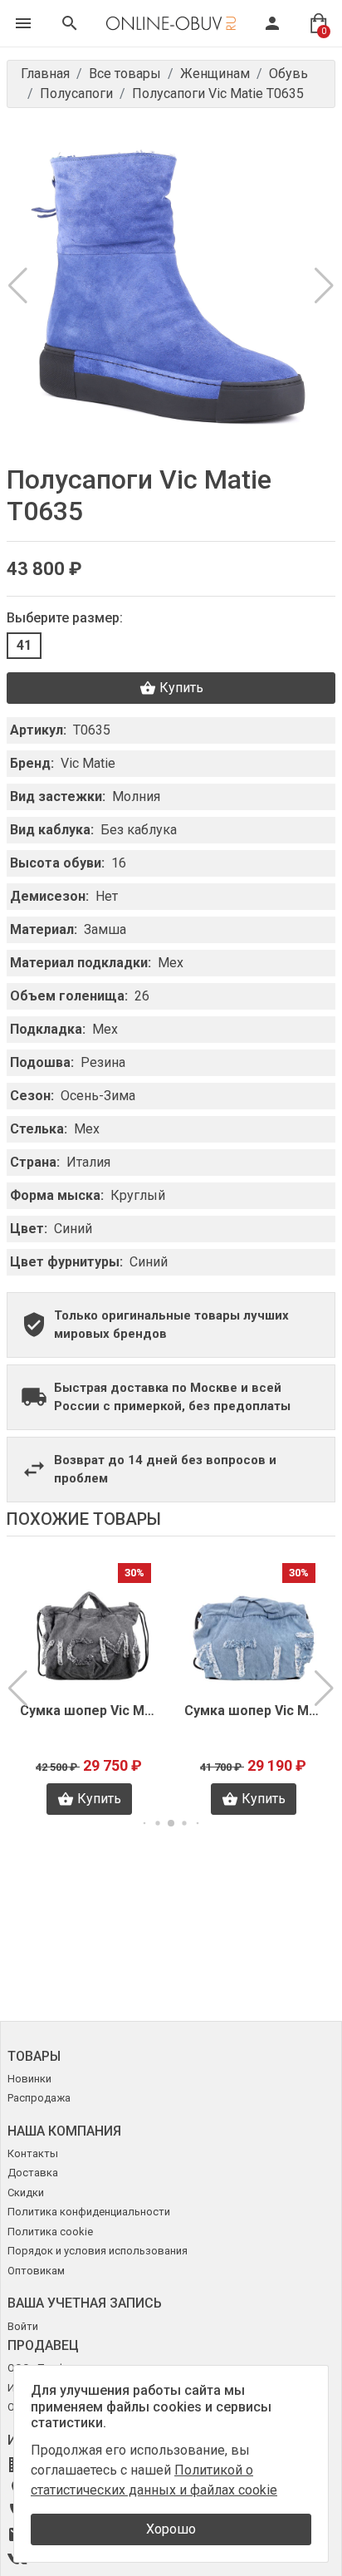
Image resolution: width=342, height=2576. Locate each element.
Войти (23, 2326)
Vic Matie (88, 763)
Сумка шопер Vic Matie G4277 (253, 1711)
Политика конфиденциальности (89, 2212)
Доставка (33, 2173)
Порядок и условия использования (98, 2251)
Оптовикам (36, 2271)
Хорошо (171, 2529)
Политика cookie (50, 2232)
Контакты (33, 2153)
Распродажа (39, 2098)
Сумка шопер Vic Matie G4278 (89, 1711)
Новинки (29, 2079)
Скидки (26, 2193)
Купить (181, 688)
